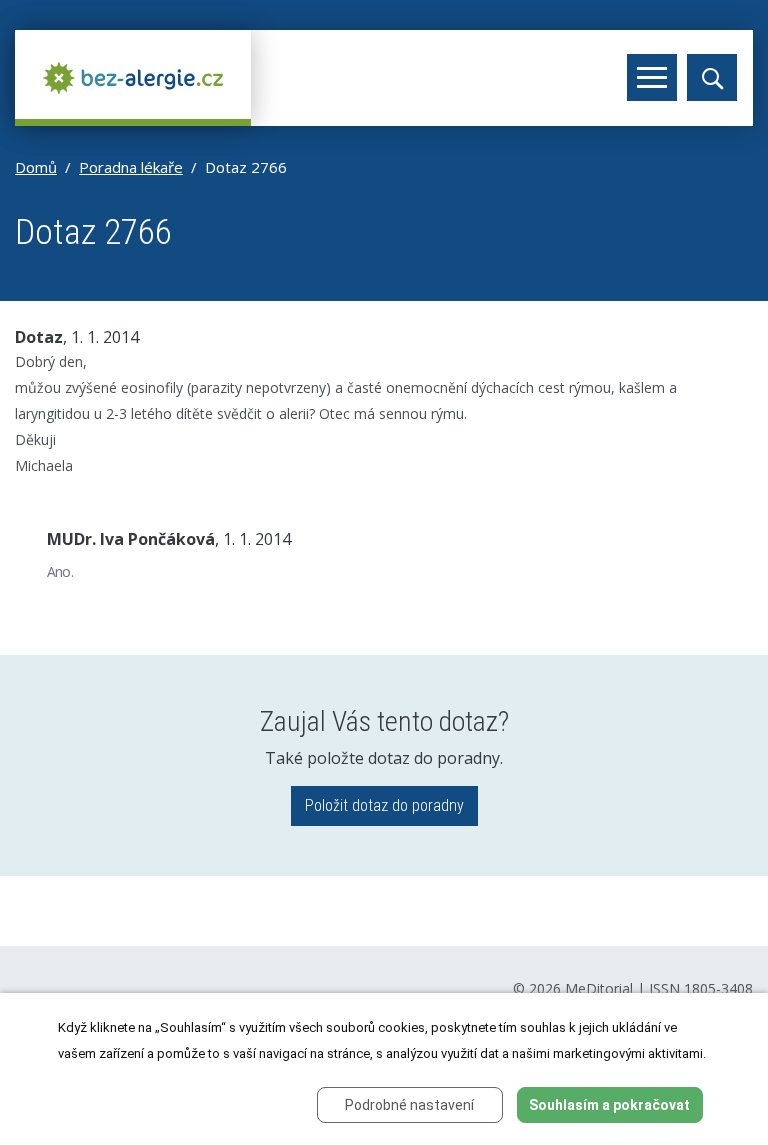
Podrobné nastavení (409, 1105)
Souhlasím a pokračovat (609, 1105)
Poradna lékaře (131, 167)
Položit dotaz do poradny (384, 805)
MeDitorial (599, 988)
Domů (36, 167)
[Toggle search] (712, 77)
